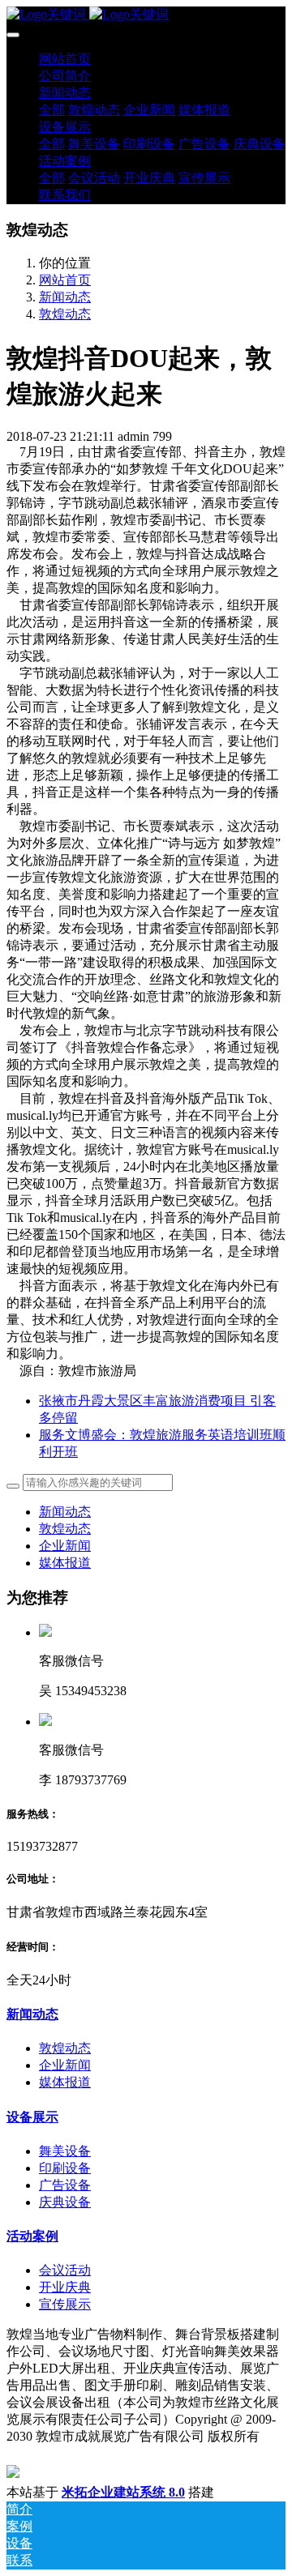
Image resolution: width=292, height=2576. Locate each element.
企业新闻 (65, 1546)
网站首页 (65, 59)
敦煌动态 (65, 314)
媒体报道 (65, 1563)
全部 (52, 110)
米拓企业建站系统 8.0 (123, 2492)
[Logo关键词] (146, 15)
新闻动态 (65, 297)
